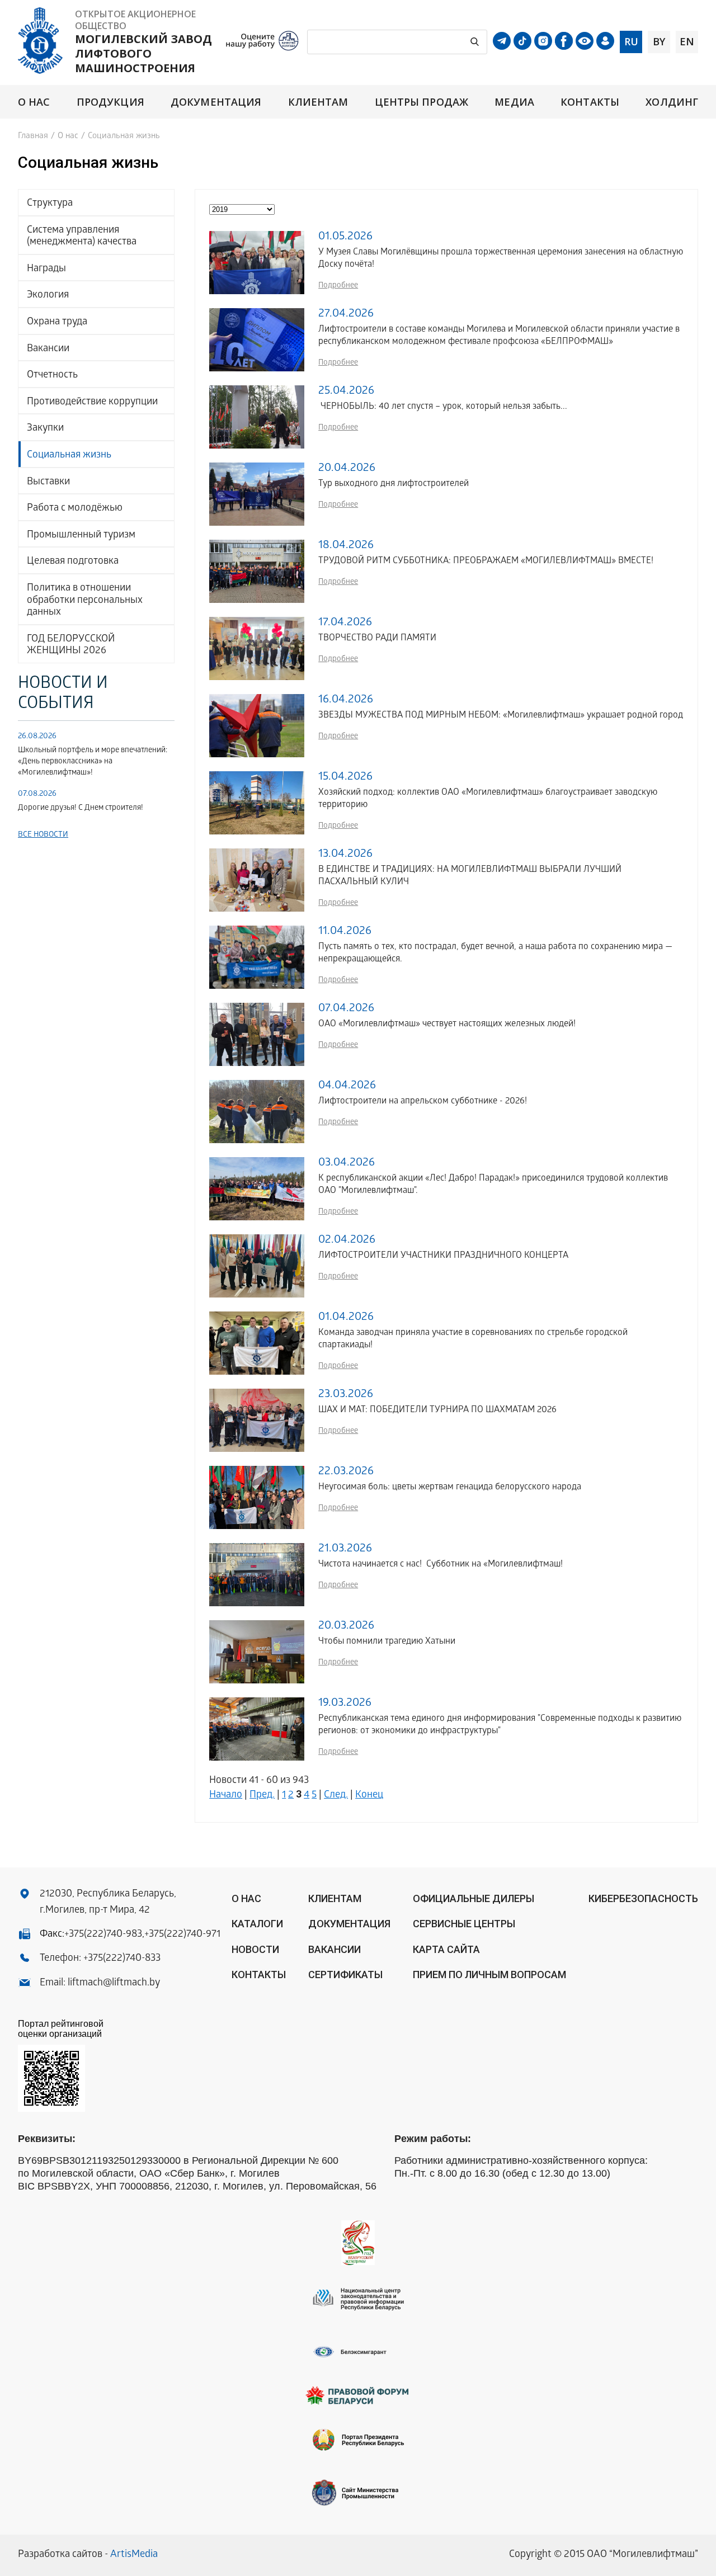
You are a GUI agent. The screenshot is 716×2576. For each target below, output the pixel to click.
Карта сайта (446, 1949)
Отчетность (52, 376)
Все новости (43, 835)
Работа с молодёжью (75, 509)
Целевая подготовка (73, 562)
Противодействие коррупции (92, 402)
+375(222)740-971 (182, 1935)
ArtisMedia (134, 2555)
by (659, 41)
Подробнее (338, 286)
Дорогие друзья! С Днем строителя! (81, 808)
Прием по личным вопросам (489, 1975)
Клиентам (318, 102)
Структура (50, 204)
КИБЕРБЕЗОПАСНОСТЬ (643, 1898)
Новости (255, 1949)
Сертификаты (345, 1975)
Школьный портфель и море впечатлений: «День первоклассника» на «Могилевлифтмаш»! (93, 762)
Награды (46, 269)
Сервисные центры (464, 1924)
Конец (369, 1796)
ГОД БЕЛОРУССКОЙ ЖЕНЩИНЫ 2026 (71, 646)
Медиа (514, 102)
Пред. (262, 1796)
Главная (33, 136)
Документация (216, 102)
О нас (34, 102)
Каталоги (257, 1924)
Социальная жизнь (69, 456)
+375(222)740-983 (103, 1935)
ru (631, 41)
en (687, 41)
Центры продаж (421, 102)
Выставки (48, 482)
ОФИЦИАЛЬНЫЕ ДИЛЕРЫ (474, 1898)
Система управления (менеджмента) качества (82, 237)
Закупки (45, 429)
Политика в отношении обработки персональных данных (85, 601)
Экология (48, 296)
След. (336, 1796)
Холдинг (672, 102)
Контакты (590, 102)
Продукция (110, 102)
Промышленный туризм (81, 536)
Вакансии (48, 349)
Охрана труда (57, 322)
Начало (226, 1796)
